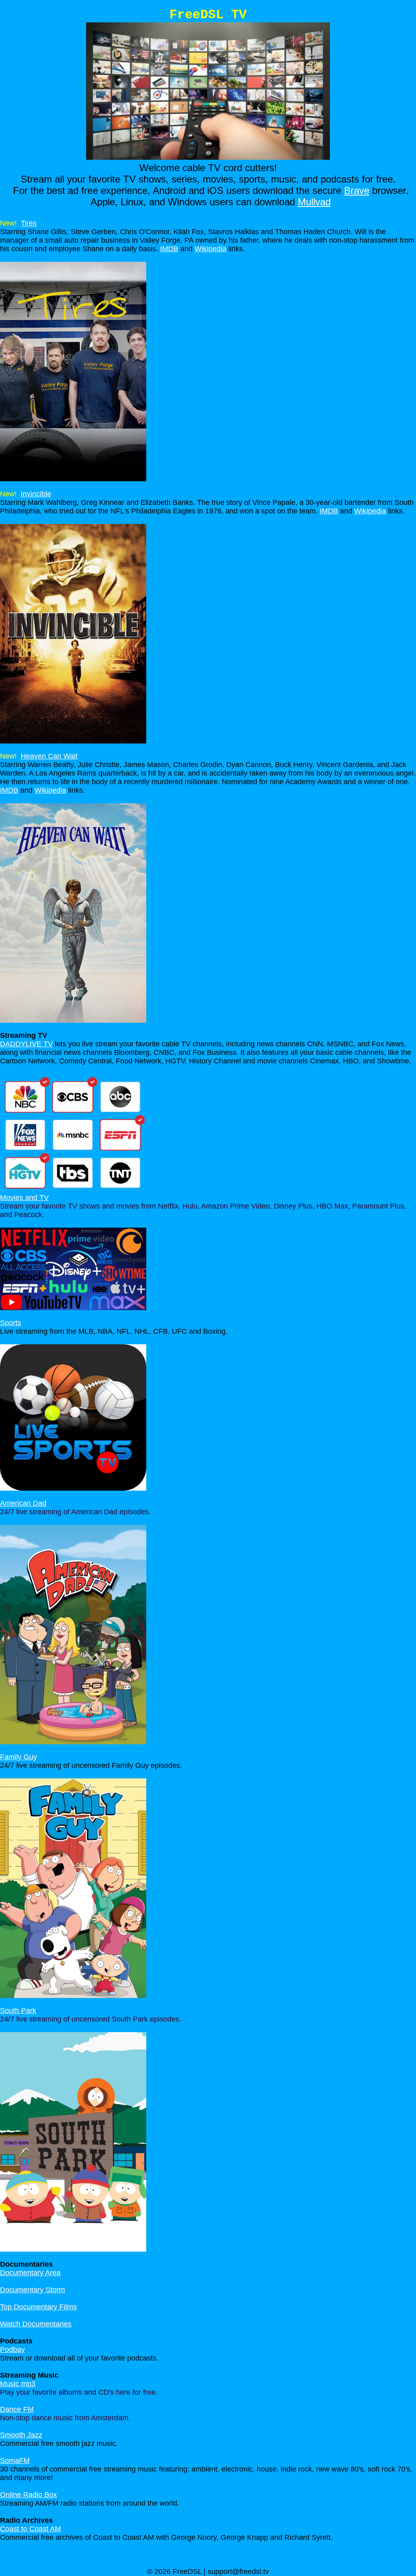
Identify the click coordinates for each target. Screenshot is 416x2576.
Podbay (12, 2350)
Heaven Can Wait (49, 756)
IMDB (169, 249)
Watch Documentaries (36, 2324)
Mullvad (314, 202)
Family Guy (18, 1757)
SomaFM (15, 2461)
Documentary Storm (32, 2290)
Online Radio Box (28, 2495)
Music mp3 (18, 2384)
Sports (11, 1323)
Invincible (36, 494)
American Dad (23, 1503)
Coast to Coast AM (30, 2529)
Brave (357, 190)
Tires (29, 223)
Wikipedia (210, 249)
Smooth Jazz (21, 2435)
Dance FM (17, 2409)
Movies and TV (24, 1198)
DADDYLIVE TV (26, 1044)
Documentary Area (30, 2273)
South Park (18, 2011)
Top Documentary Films (38, 2307)
